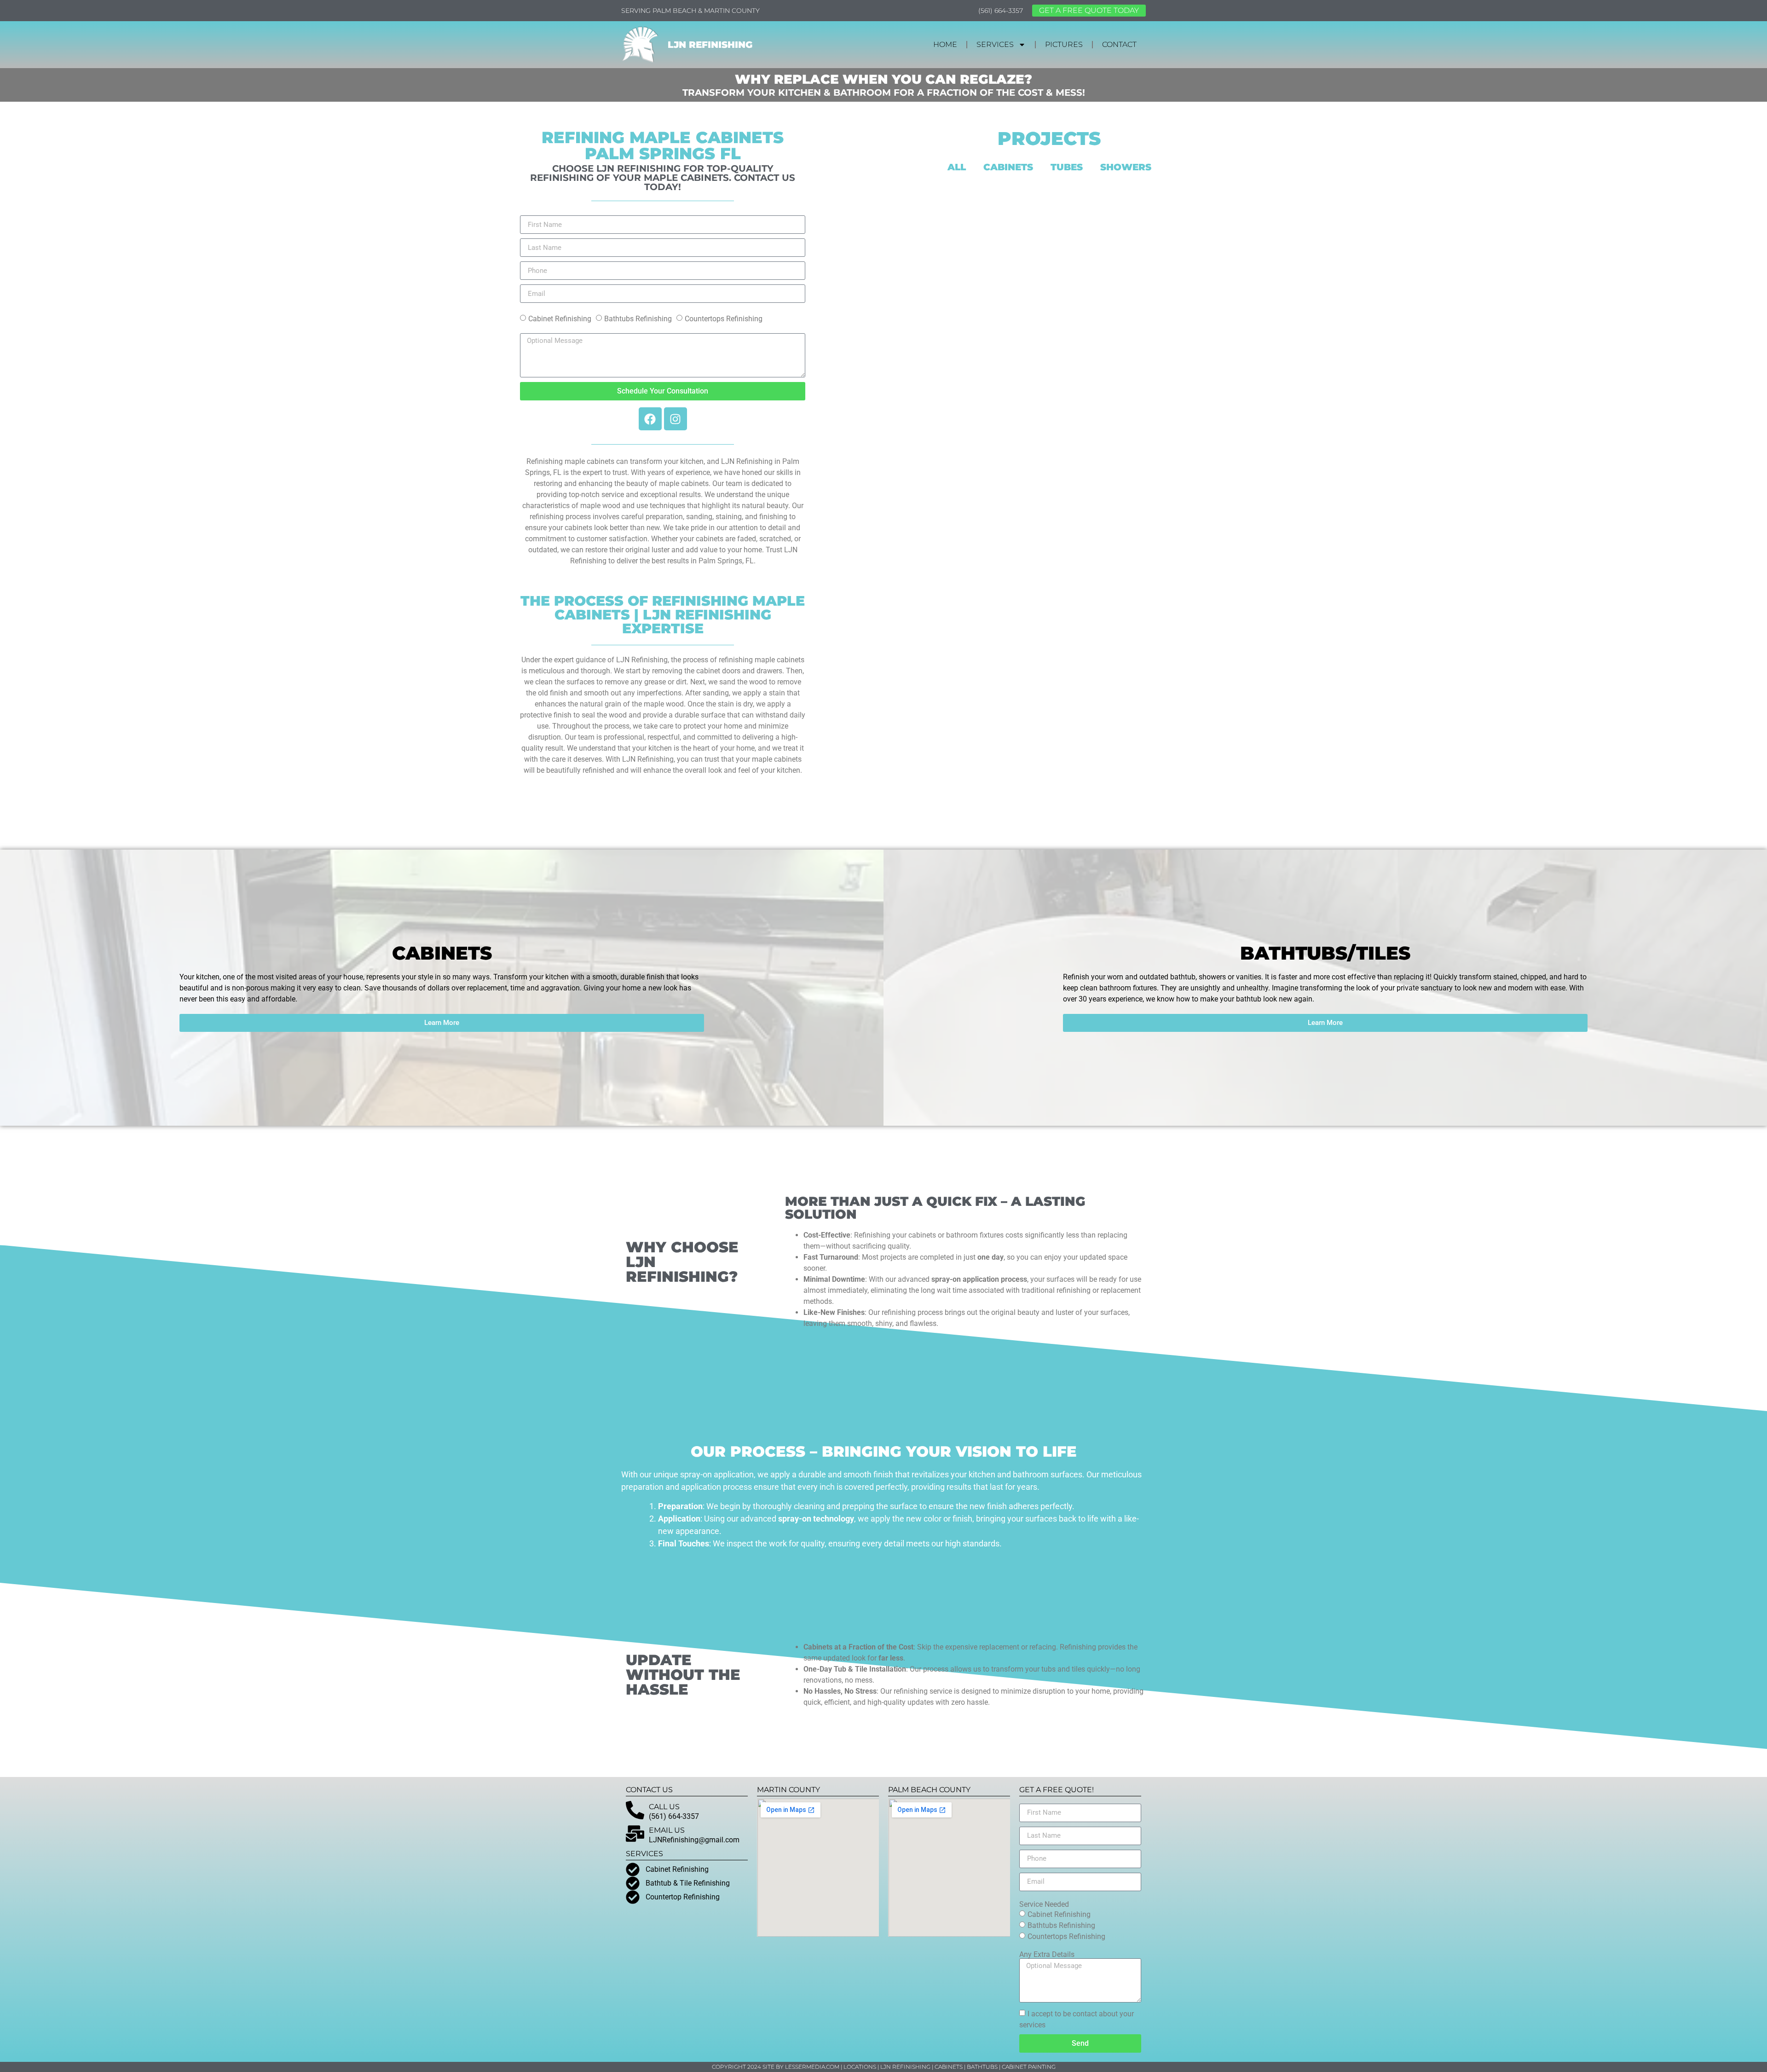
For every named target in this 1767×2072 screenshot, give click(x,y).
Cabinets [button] (1008, 167)
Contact (1119, 44)
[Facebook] (650, 419)
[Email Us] (635, 1834)
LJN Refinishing (710, 45)
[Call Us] (635, 1810)
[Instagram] (676, 419)
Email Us (667, 1830)
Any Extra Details (1047, 1955)
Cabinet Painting (1029, 2067)
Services (995, 44)
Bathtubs (982, 2067)
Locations (860, 2067)
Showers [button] (1126, 167)
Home (945, 44)
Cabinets (949, 2067)
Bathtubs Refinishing (638, 319)
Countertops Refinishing (724, 319)
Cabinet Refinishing (560, 319)
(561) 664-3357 (1001, 11)
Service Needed (1044, 1904)
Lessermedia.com (812, 2067)
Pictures (1064, 44)
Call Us (664, 1807)
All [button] (957, 167)
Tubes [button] (1067, 167)
